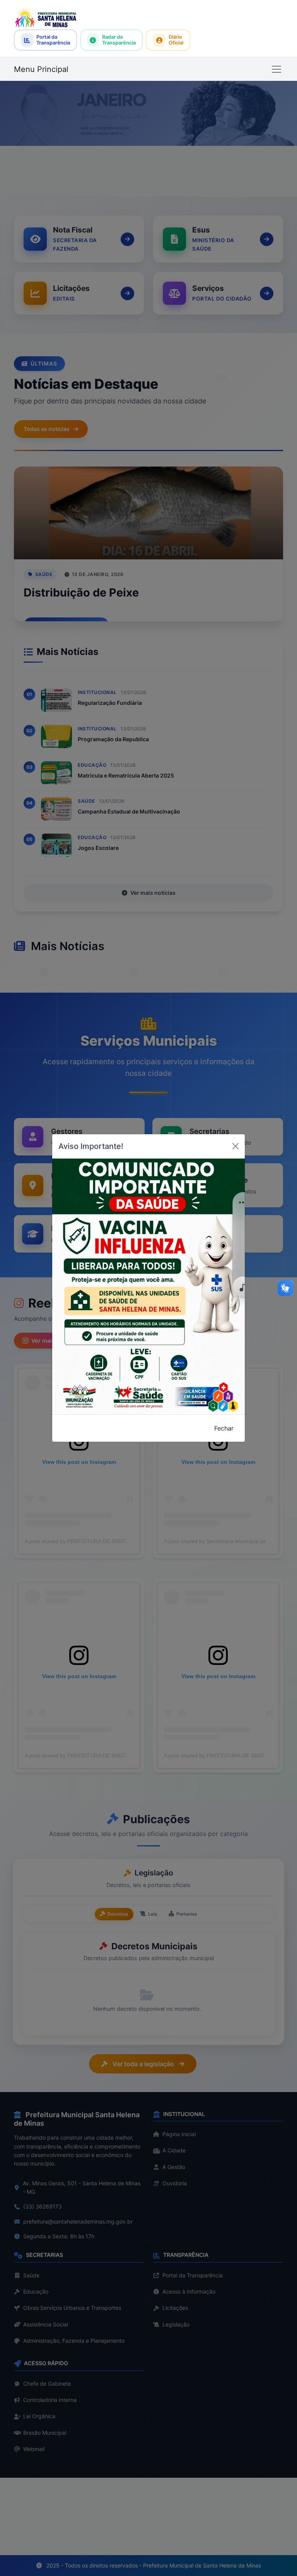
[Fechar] (236, 1146)
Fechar (224, 1428)
